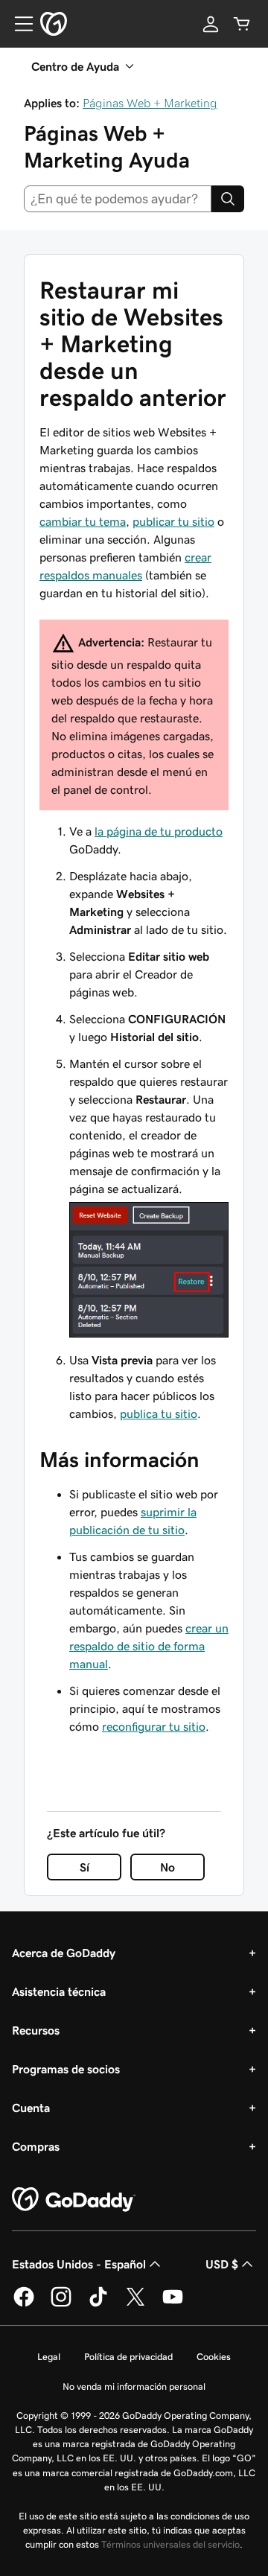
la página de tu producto (159, 831)
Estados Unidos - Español (79, 2264)
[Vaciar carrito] (242, 24)
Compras (36, 2146)
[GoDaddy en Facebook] (24, 2304)
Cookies (214, 2357)
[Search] (228, 199)
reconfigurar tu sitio (154, 1726)
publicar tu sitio (173, 521)
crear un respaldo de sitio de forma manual (149, 1646)
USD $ (222, 2264)
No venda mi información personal (134, 2386)
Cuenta (31, 2108)
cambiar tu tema (83, 521)
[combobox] (118, 199)
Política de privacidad (128, 2357)
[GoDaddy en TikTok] (98, 2304)
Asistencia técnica (59, 1991)
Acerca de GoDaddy (64, 1953)
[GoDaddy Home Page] (74, 2200)
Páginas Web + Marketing (150, 103)
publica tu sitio (159, 1413)
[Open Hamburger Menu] (18, 24)
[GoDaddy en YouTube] (173, 2304)
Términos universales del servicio (170, 2544)
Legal (49, 2357)
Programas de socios (66, 2069)
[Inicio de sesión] (211, 24)
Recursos (36, 2030)
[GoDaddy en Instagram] (61, 2304)
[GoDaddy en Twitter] (135, 2304)
